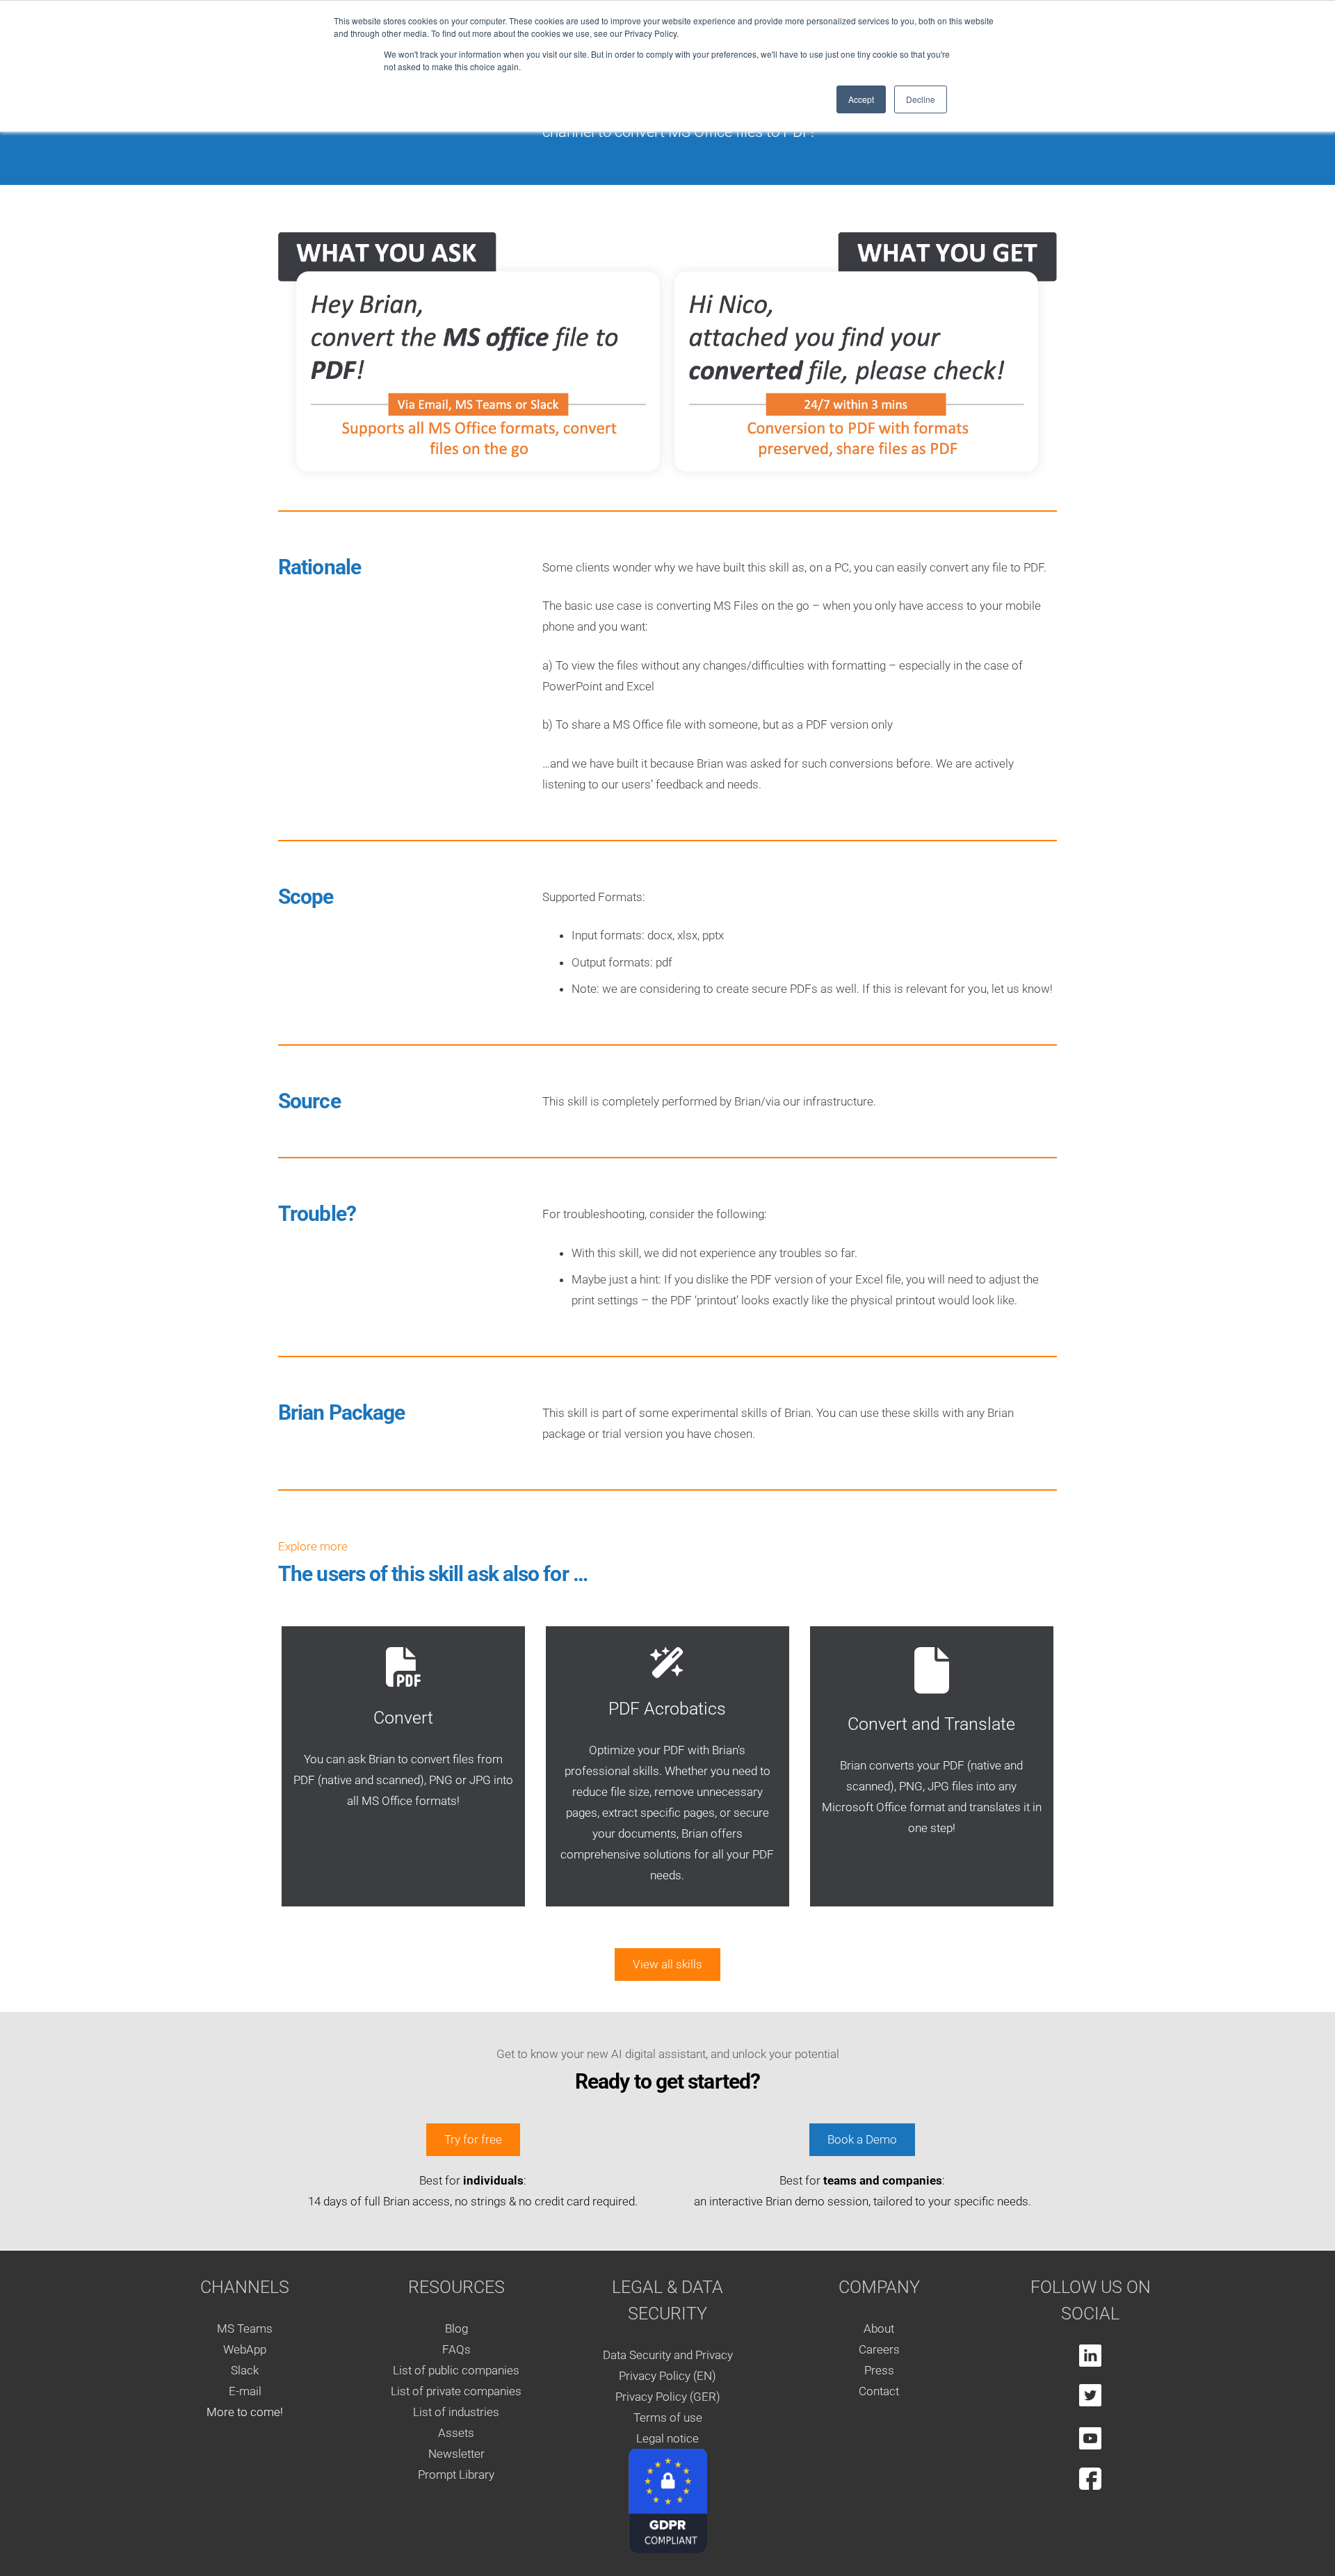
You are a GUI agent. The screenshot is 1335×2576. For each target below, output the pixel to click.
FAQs (456, 2349)
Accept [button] (861, 99)
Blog (456, 2328)
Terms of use (668, 2417)
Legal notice (667, 2438)
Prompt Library (456, 2474)
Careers (879, 2349)
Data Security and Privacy (668, 2354)
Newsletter (456, 2454)
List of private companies (456, 2391)
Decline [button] (921, 99)
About (879, 2328)
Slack (245, 2370)
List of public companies (456, 2370)
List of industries (456, 2412)
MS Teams (245, 2328)
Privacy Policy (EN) (667, 2375)
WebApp (245, 2349)
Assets (456, 2433)
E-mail (245, 2391)
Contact (879, 2391)
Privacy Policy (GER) (668, 2396)
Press (879, 2370)
